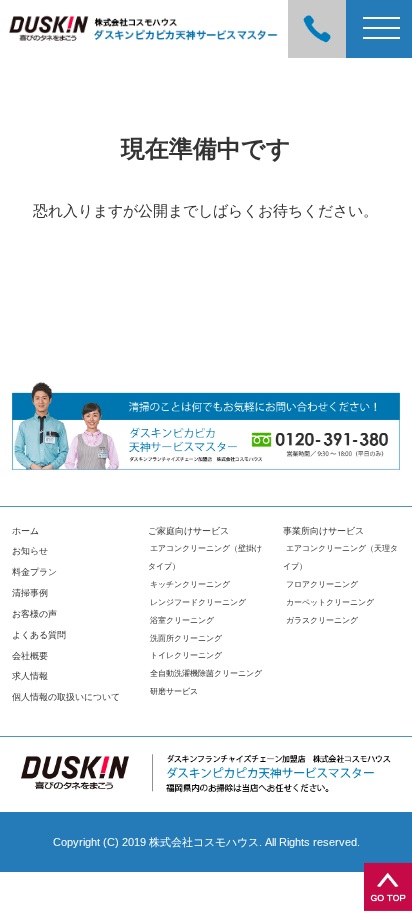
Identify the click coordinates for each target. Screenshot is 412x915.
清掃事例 (30, 593)
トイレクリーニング (186, 655)
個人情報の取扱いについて (66, 697)
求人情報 (30, 676)
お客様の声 (34, 614)
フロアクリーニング (322, 584)
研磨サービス (174, 691)
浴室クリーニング (182, 620)
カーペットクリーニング (330, 602)
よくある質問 (39, 635)
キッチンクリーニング (190, 584)
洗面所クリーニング (186, 638)
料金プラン (34, 572)
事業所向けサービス (323, 531)
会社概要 (30, 656)
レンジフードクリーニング (198, 602)
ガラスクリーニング (322, 620)
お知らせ (30, 551)
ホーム (25, 531)
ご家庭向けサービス (188, 531)
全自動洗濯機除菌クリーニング (206, 673)
